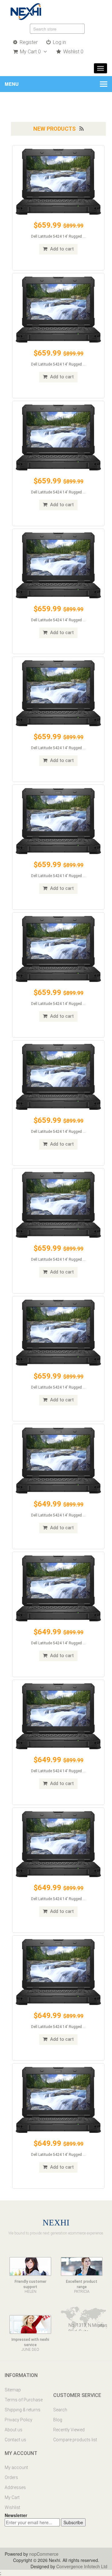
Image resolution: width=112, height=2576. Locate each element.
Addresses (15, 2487)
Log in (59, 42)
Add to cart (61, 249)
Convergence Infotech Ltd (82, 2566)
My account (16, 2467)
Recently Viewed (69, 2430)
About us (14, 2430)
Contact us (15, 2440)
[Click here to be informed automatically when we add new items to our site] (82, 129)
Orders (11, 2477)
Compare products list (75, 2440)
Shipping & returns (23, 2410)
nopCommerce (44, 2554)
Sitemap (13, 2390)
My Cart (12, 2497)
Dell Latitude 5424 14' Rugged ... (58, 236)
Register (28, 42)
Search (60, 2410)
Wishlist (12, 2507)
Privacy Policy (19, 2420)
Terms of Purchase (24, 2400)
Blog (58, 2420)
